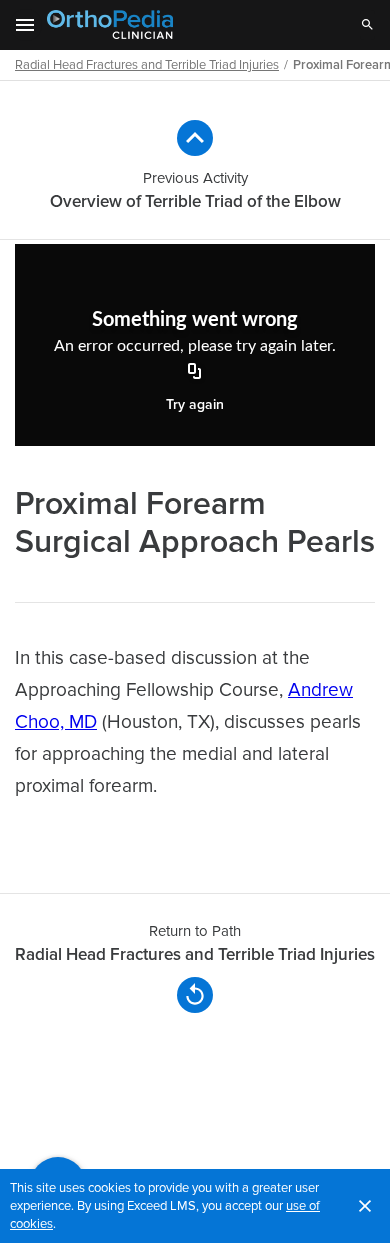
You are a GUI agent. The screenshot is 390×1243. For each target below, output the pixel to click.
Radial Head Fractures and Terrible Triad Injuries (147, 65)
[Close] (365, 1206)
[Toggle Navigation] (26, 25)
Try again (195, 404)
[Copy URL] (195, 373)
